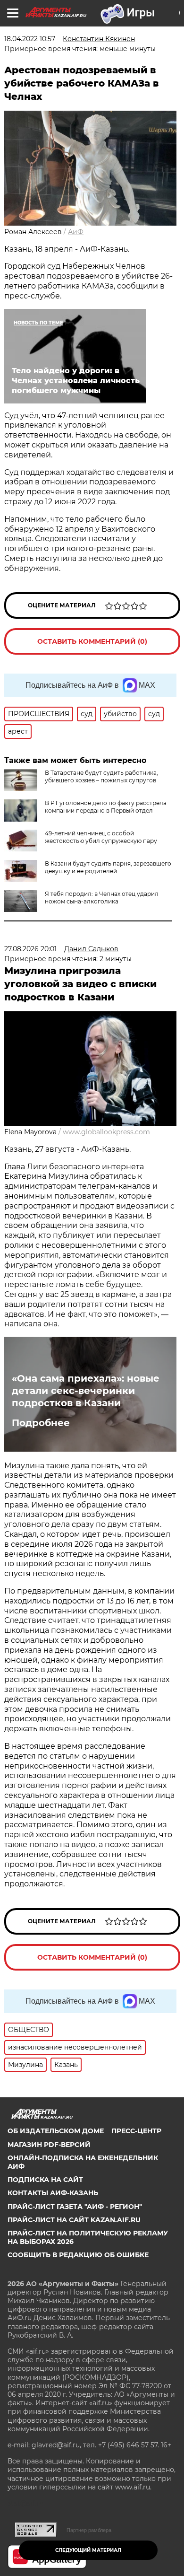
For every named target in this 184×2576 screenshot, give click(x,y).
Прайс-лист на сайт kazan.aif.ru (74, 2220)
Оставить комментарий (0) (92, 641)
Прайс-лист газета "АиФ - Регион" (75, 2207)
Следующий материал (88, 2550)
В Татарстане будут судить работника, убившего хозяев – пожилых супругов (101, 776)
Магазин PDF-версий (49, 2145)
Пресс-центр (136, 2131)
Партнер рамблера (89, 2530)
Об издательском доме (56, 2131)
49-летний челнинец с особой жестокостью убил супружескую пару (101, 837)
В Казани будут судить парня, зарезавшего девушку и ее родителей (108, 867)
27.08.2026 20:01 (30, 949)
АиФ (76, 232)
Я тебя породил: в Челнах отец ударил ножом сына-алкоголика (102, 898)
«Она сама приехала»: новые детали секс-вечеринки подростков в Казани (86, 1391)
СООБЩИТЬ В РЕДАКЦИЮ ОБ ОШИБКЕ (78, 2255)
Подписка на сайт (45, 2180)
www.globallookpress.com (106, 1132)
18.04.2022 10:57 (30, 39)
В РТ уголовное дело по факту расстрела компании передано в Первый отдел (106, 807)
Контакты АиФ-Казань (53, 2193)
